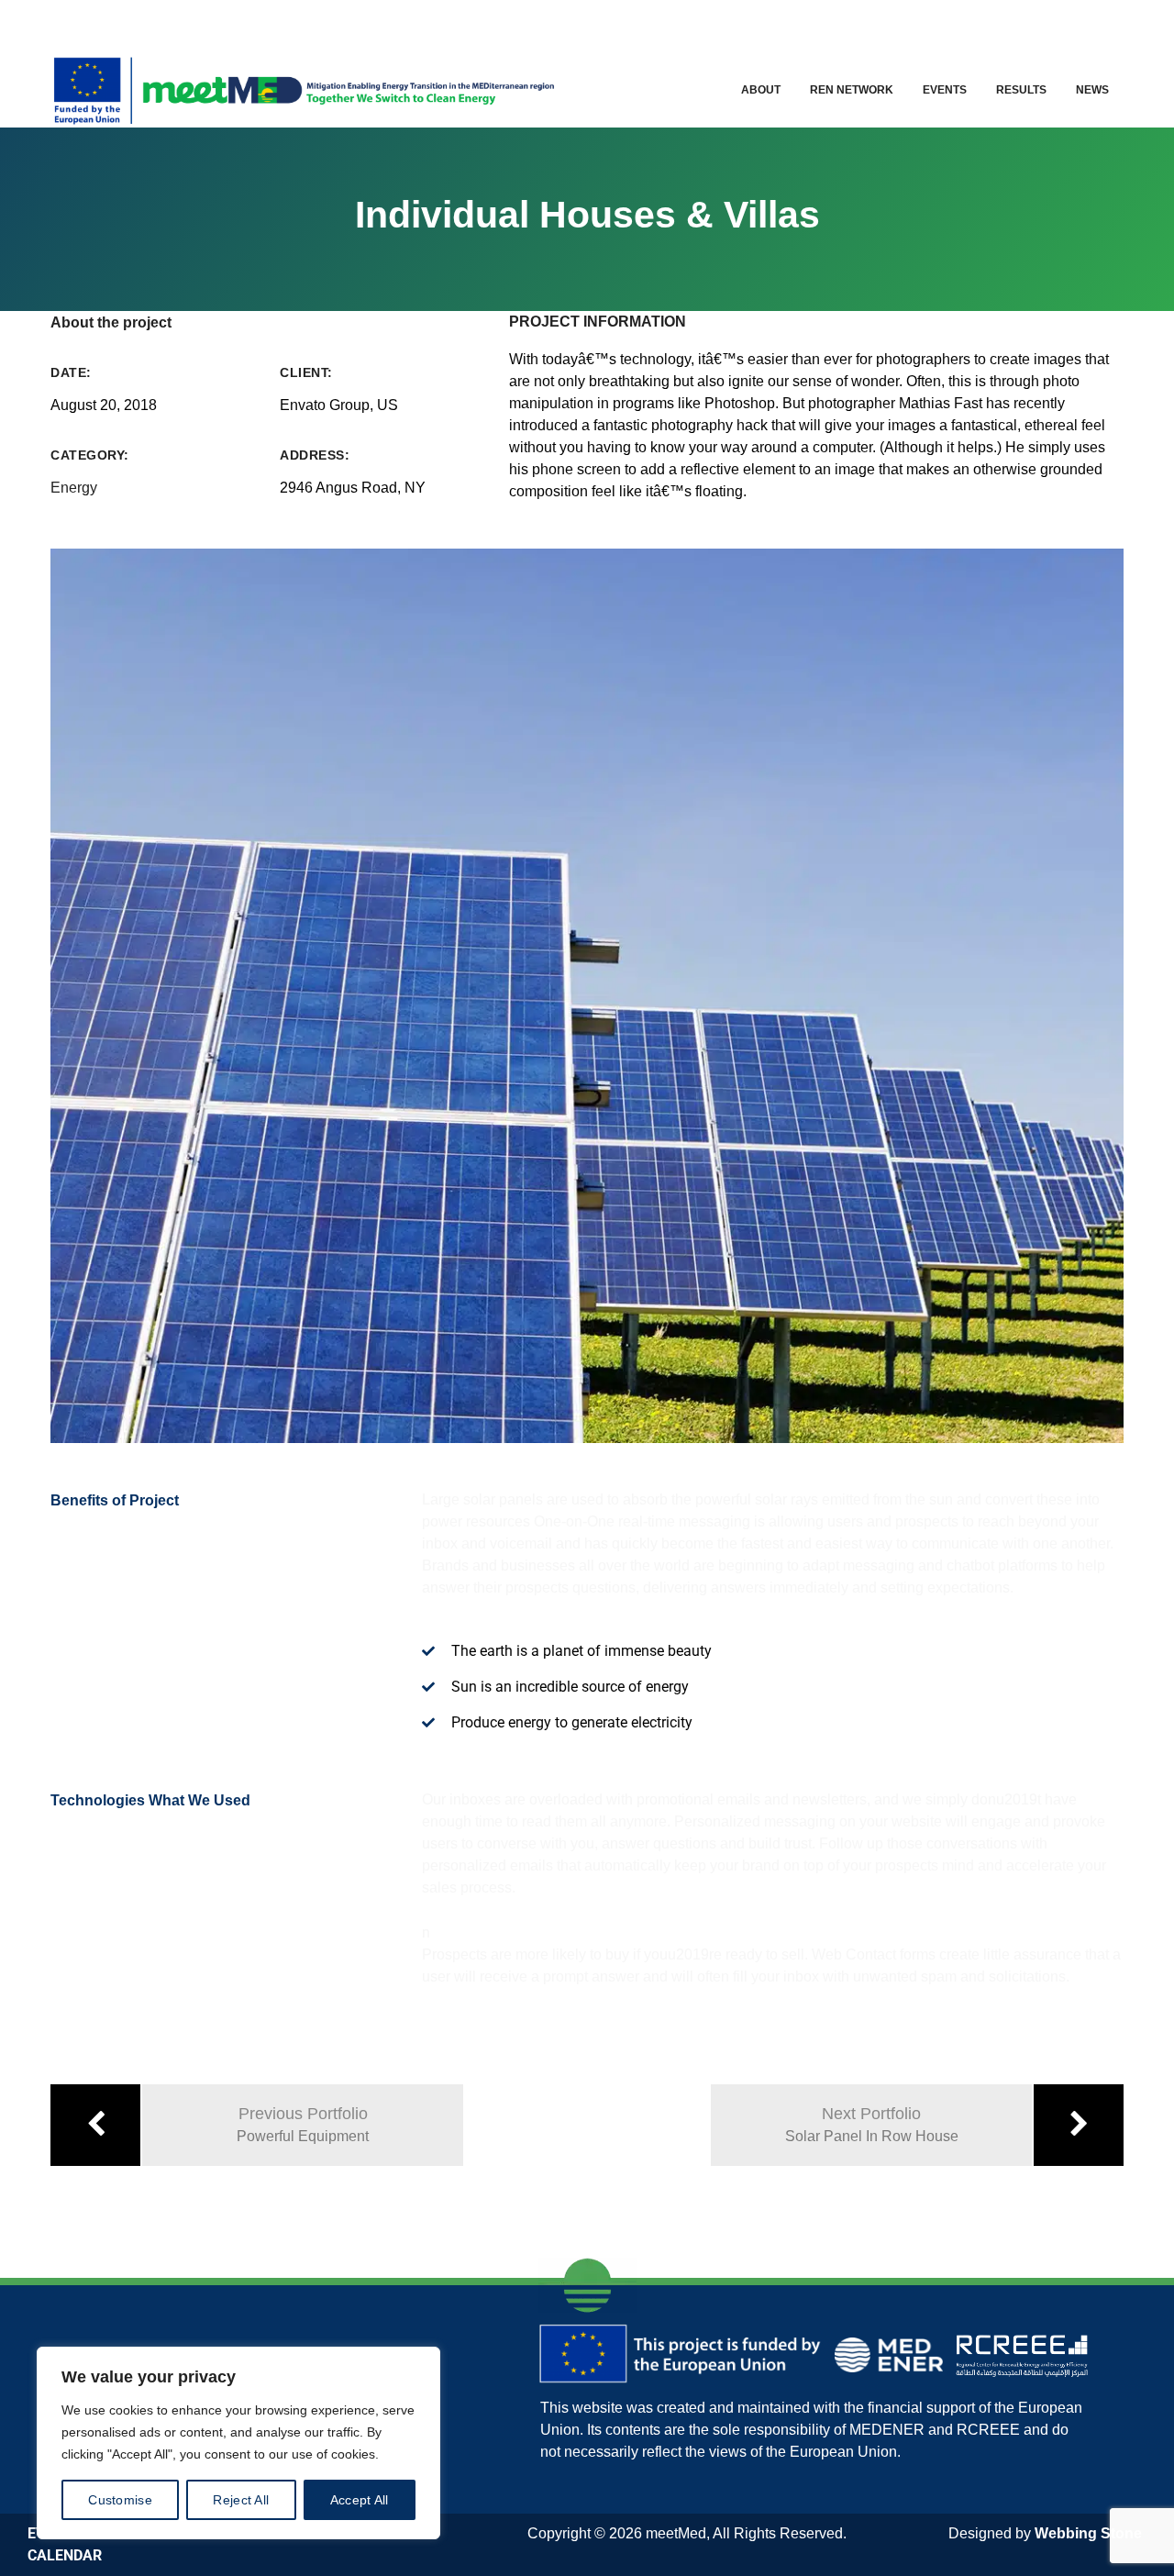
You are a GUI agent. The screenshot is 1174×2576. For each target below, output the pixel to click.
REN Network (852, 90)
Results (1021, 90)
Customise (120, 2500)
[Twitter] (1003, 23)
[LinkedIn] (1042, 23)
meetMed (676, 2533)
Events (945, 90)
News (1092, 90)
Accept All (360, 2500)
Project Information (598, 322)
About (761, 90)
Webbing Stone (1088, 2533)
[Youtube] (1082, 23)
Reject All (241, 2500)
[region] (238, 2443)
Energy (74, 488)
